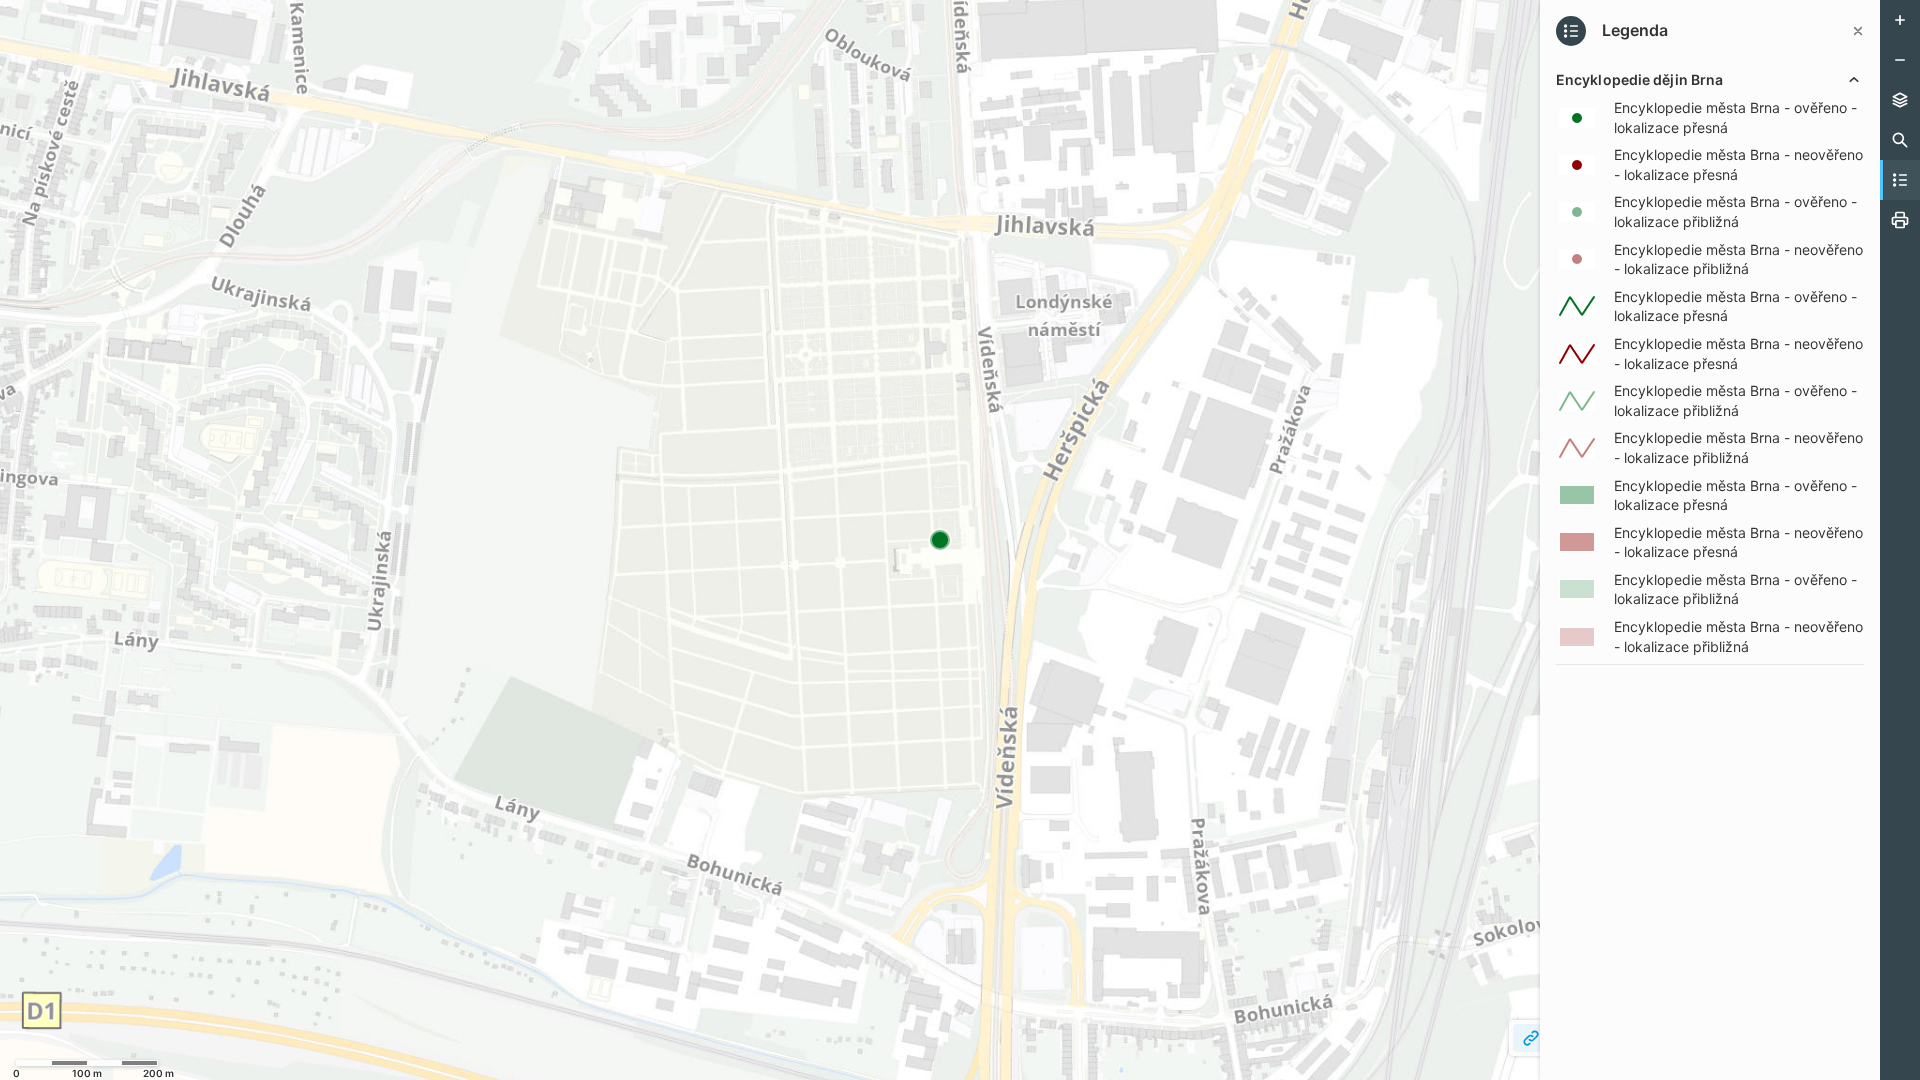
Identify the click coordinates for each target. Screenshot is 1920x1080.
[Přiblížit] (1900, 20)
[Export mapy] (1900, 220)
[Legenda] (1900, 180)
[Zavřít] (1858, 31)
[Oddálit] (1900, 60)
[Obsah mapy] (1900, 100)
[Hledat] (1900, 140)
